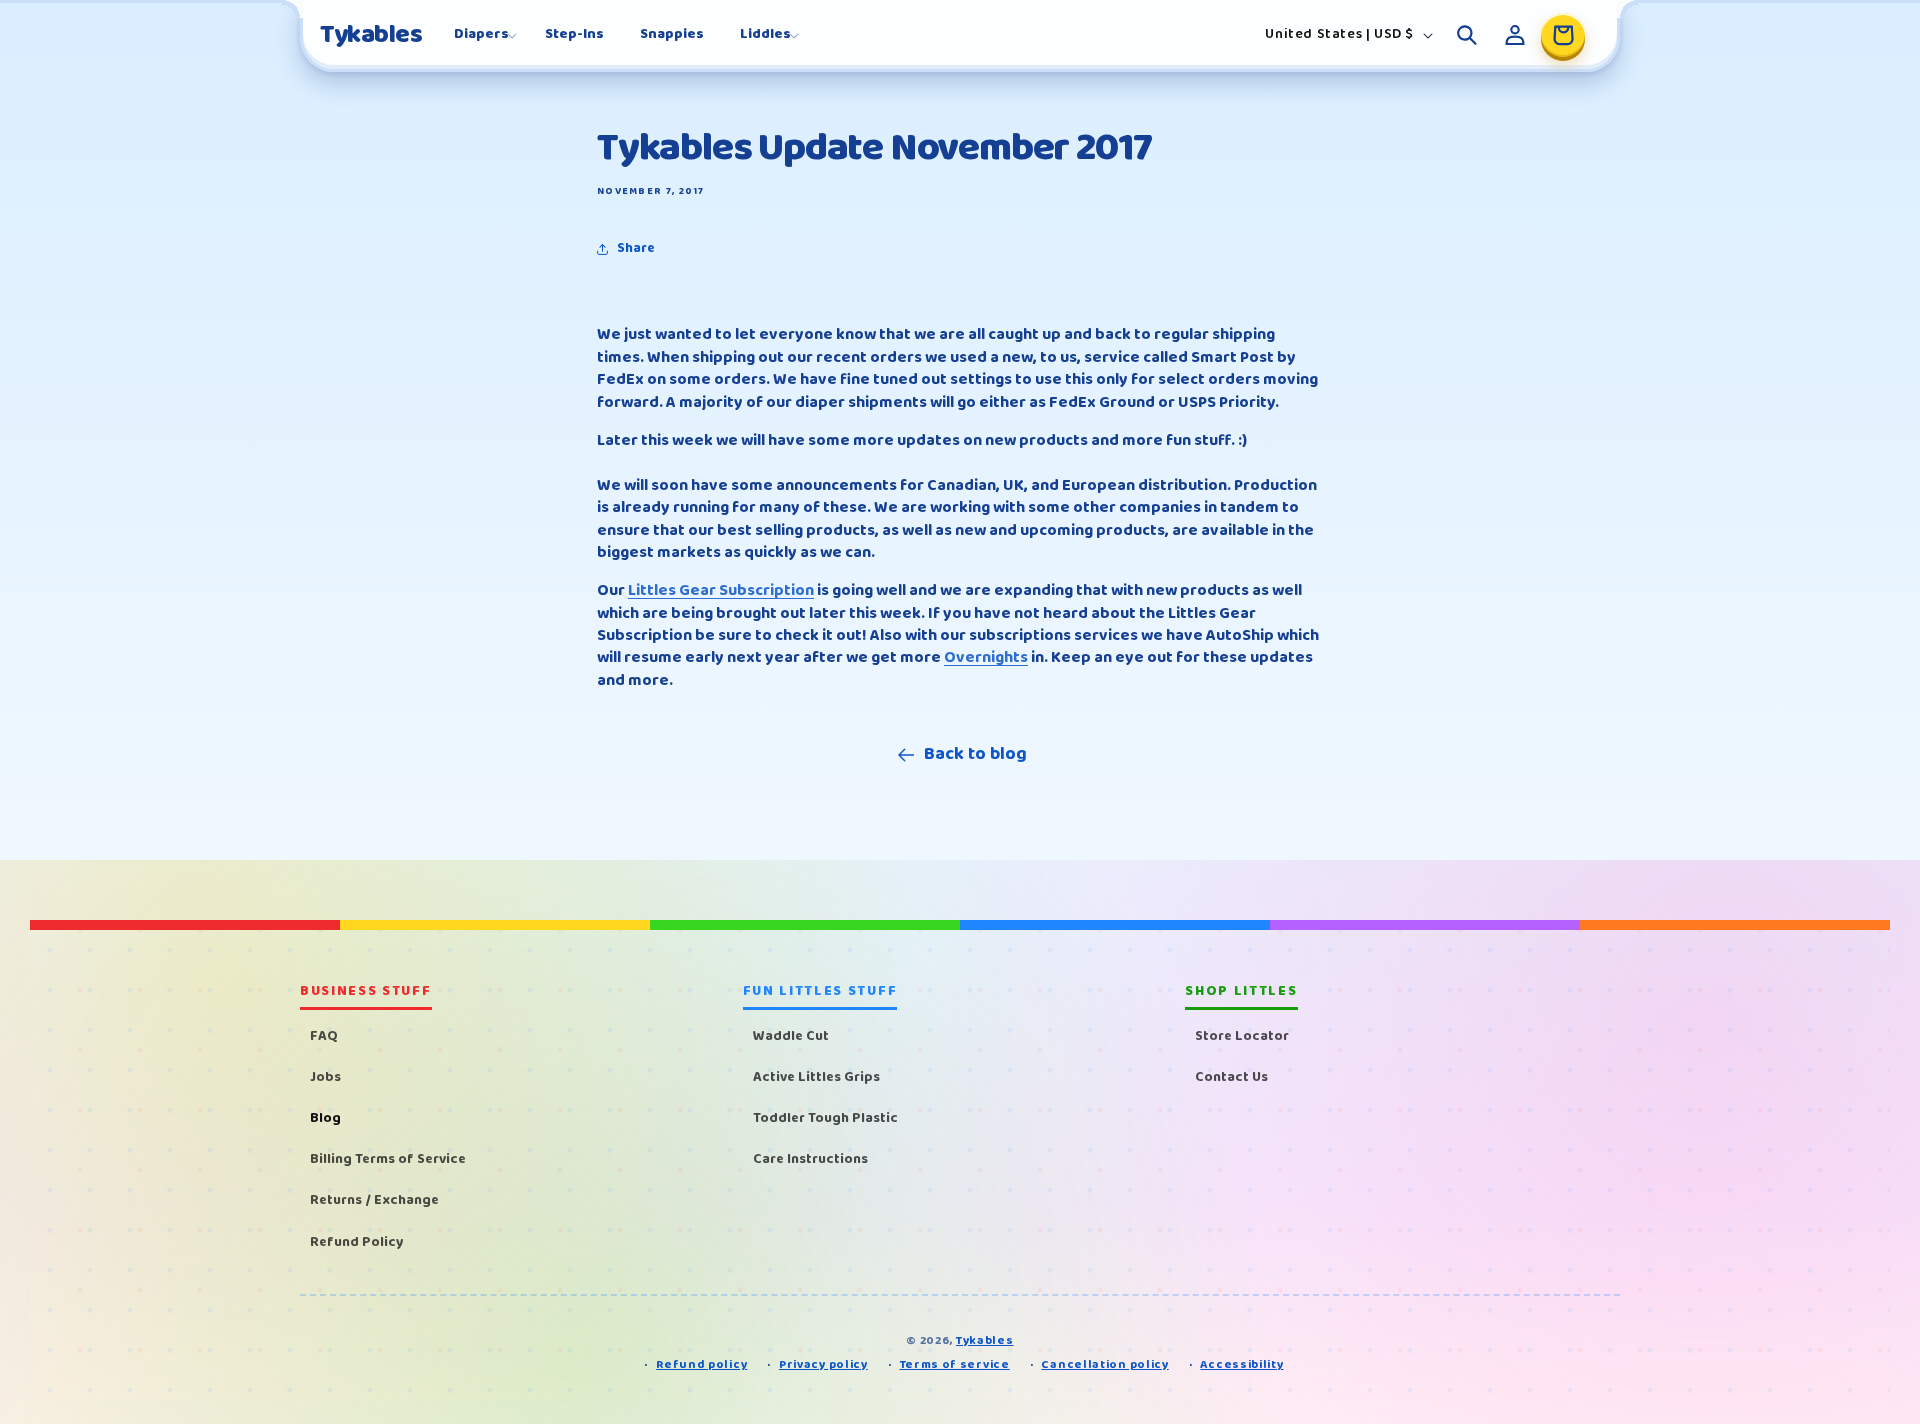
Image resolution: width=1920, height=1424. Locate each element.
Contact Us (1231, 1076)
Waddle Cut (791, 1035)
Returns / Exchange (374, 1200)
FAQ (324, 1035)
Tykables (985, 1340)
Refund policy (701, 1365)
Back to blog (975, 754)
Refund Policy (357, 1241)
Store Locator (1242, 1035)
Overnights (986, 657)
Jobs (325, 1076)
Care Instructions (810, 1159)
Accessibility (1241, 1365)
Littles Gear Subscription (721, 590)
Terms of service (955, 1365)
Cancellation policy (1104, 1365)
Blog (325, 1117)
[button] (481, 34)
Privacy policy (823, 1365)
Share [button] (636, 248)
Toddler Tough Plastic (825, 1117)
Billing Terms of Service (388, 1159)
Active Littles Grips (816, 1076)
